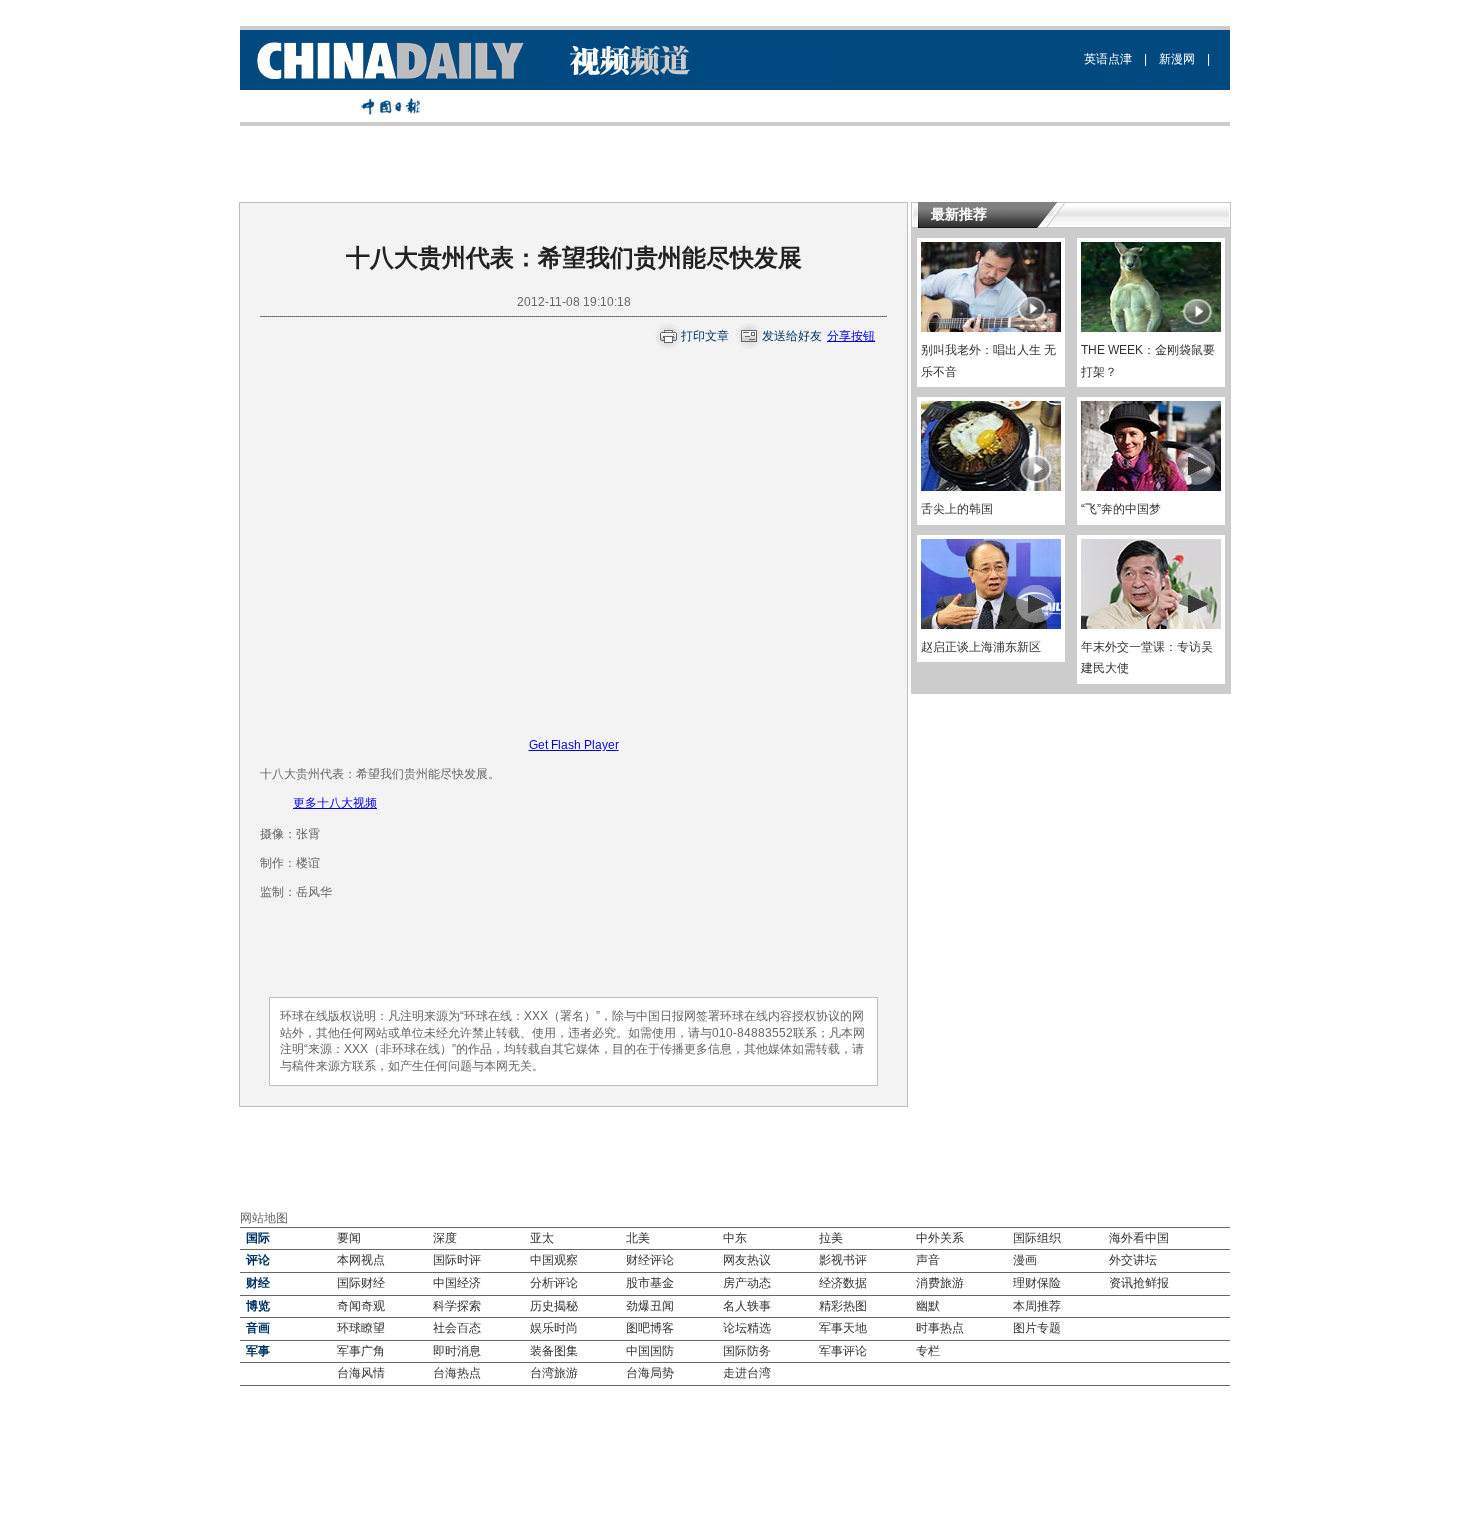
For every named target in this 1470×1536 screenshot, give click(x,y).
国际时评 (457, 1260)
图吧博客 (650, 1328)
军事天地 (843, 1328)
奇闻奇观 (361, 1306)
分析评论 (554, 1283)
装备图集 (554, 1351)
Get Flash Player (574, 745)
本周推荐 (1037, 1306)
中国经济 (457, 1283)
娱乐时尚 (554, 1328)
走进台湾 (747, 1373)
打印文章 (705, 336)
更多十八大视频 (335, 803)
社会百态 (457, 1328)
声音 (928, 1260)
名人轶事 (747, 1306)
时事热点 (940, 1328)
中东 (735, 1238)
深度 (445, 1238)
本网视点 (361, 1260)
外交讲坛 (1133, 1260)
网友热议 (747, 1260)
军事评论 (843, 1351)
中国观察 (554, 1260)
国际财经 (361, 1283)
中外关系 (940, 1238)
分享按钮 (851, 336)
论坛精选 (747, 1328)
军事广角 (361, 1351)
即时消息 (457, 1351)
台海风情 (361, 1373)
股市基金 (650, 1283)
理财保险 (1037, 1283)
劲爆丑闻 (650, 1306)
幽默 (928, 1306)
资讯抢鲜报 (1139, 1283)
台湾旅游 (554, 1373)
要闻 (349, 1238)
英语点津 (1108, 59)
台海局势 (650, 1373)
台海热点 (457, 1373)
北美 (638, 1238)
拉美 (831, 1238)
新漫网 (1177, 59)
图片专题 (1037, 1328)
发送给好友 (792, 336)
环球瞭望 (361, 1328)
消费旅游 (940, 1283)
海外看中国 (1139, 1238)
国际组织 (1037, 1238)
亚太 (542, 1238)
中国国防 (650, 1351)
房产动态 (747, 1283)
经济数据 (843, 1283)
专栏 (928, 1351)
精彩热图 (843, 1306)
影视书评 (843, 1260)
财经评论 (650, 1260)
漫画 (1025, 1260)
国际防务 (747, 1351)
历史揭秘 (554, 1306)
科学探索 (457, 1306)
